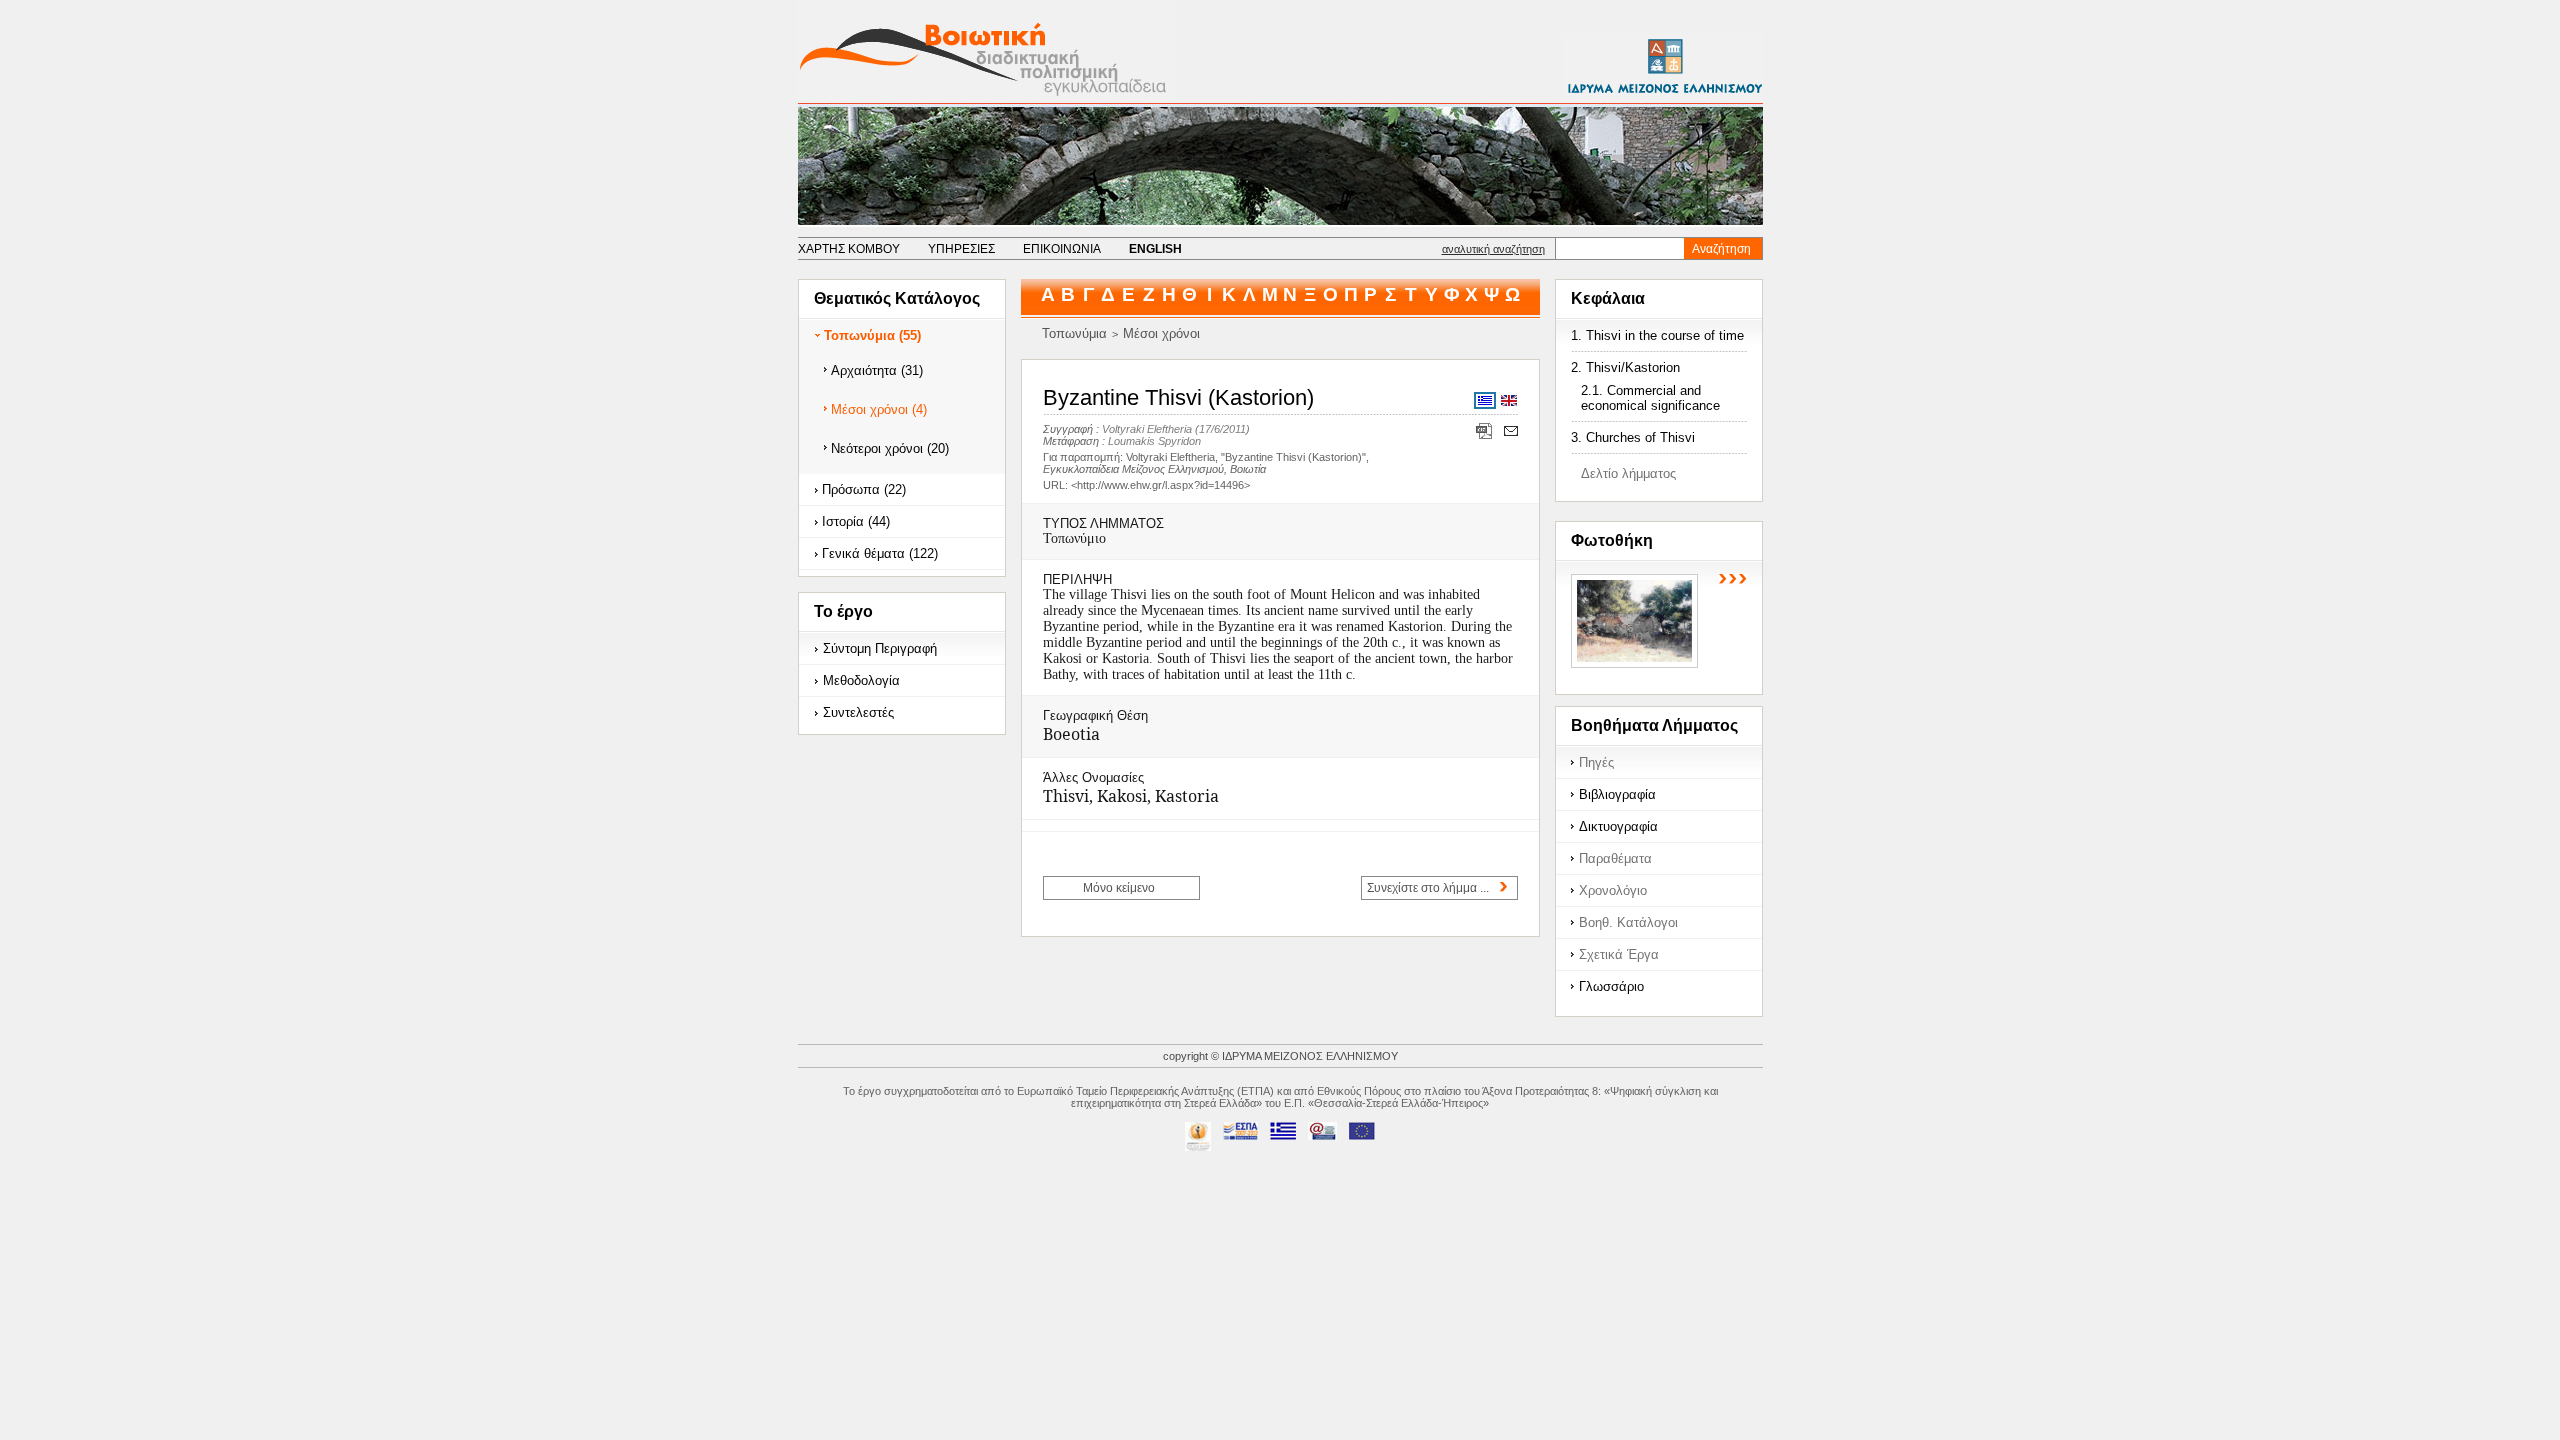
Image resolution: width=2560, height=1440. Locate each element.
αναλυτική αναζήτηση (1493, 249)
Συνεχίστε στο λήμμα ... (1428, 888)
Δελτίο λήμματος (1628, 473)
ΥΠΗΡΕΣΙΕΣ (961, 249)
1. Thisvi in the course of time (1657, 335)
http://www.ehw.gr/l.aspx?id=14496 (1160, 485)
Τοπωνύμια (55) (872, 335)
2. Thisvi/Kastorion (1625, 367)
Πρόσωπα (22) (864, 489)
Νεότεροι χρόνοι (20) (890, 448)
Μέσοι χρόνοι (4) (879, 409)
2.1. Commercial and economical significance (1650, 398)
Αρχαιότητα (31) (877, 370)
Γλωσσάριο (1611, 986)
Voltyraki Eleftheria (1147, 429)
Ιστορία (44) (856, 521)
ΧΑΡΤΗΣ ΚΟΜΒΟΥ (849, 249)
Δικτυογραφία (1618, 826)
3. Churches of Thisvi (1633, 437)
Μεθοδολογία (861, 680)
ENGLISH (1155, 249)
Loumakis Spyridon (1154, 441)
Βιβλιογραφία (1617, 794)
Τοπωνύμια (1074, 333)
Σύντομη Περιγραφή (880, 648)
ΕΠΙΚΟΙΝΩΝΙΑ (1062, 249)
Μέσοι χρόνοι (1161, 333)
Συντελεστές (858, 712)
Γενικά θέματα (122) (880, 553)
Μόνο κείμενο (1119, 888)
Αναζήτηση (1721, 249)
